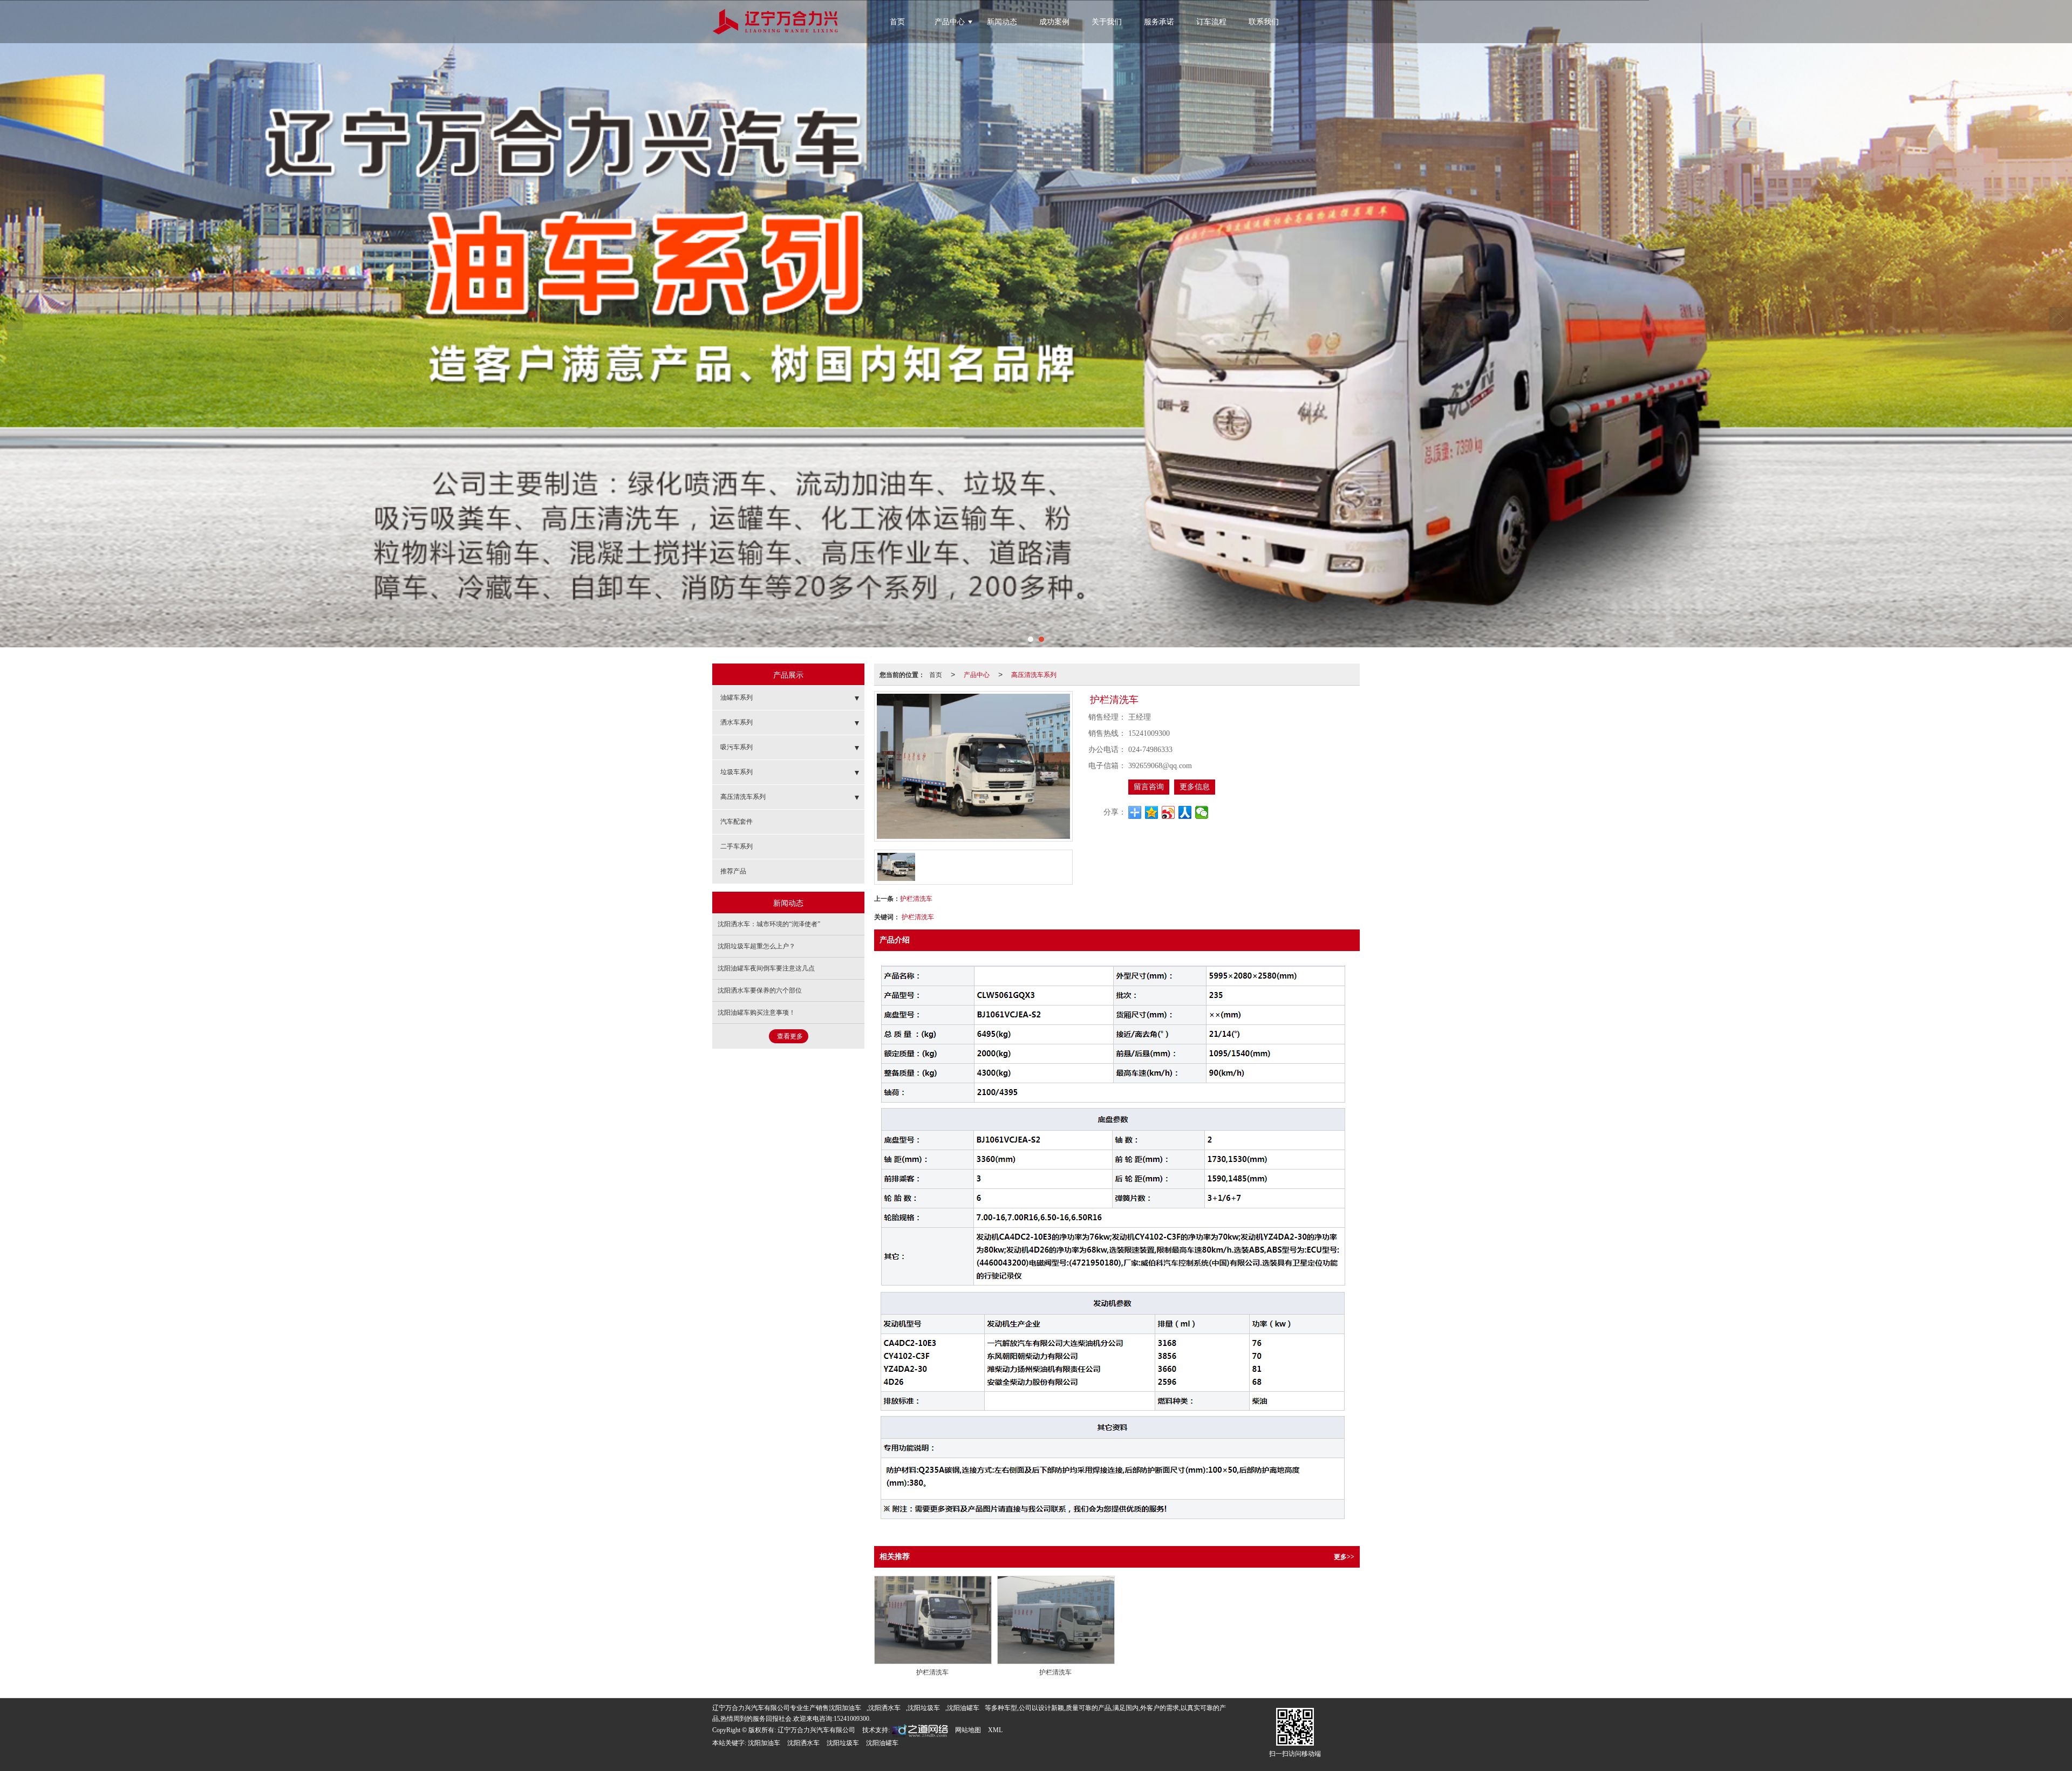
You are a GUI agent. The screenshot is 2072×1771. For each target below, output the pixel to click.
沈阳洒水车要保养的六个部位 (760, 990)
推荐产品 (733, 871)
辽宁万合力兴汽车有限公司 (816, 1730)
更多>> (1344, 1557)
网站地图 (968, 1730)
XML (995, 1730)
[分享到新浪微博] (1168, 812)
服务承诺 (1159, 22)
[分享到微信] (1202, 812)
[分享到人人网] (1185, 812)
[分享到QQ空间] (1152, 812)
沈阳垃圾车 (924, 1708)
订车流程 (1211, 22)
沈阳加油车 (845, 1708)
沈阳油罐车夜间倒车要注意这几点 (766, 968)
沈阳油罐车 (963, 1708)
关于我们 (1107, 22)
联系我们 (1264, 22)
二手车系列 (737, 846)
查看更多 (790, 1036)
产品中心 (950, 22)
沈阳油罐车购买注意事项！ (756, 1013)
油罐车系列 (737, 698)
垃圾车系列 (737, 772)
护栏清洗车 (916, 898)
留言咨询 (1149, 787)
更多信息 (1195, 787)
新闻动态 (1002, 22)
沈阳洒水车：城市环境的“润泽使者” (769, 924)
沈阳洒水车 (884, 1708)
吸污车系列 (737, 747)
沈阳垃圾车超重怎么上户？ (756, 946)
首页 (897, 22)
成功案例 (1054, 22)
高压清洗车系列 (1034, 674)
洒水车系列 (737, 722)
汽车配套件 (737, 822)
